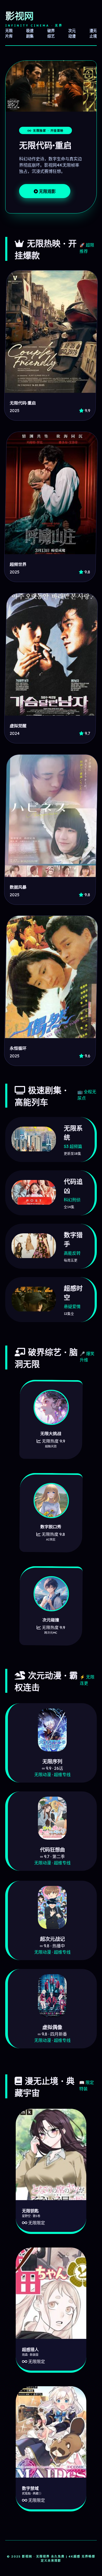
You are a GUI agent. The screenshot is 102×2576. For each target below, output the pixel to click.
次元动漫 (72, 33)
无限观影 (47, 191)
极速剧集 (30, 33)
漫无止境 (93, 33)
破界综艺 (51, 33)
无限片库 (9, 33)
